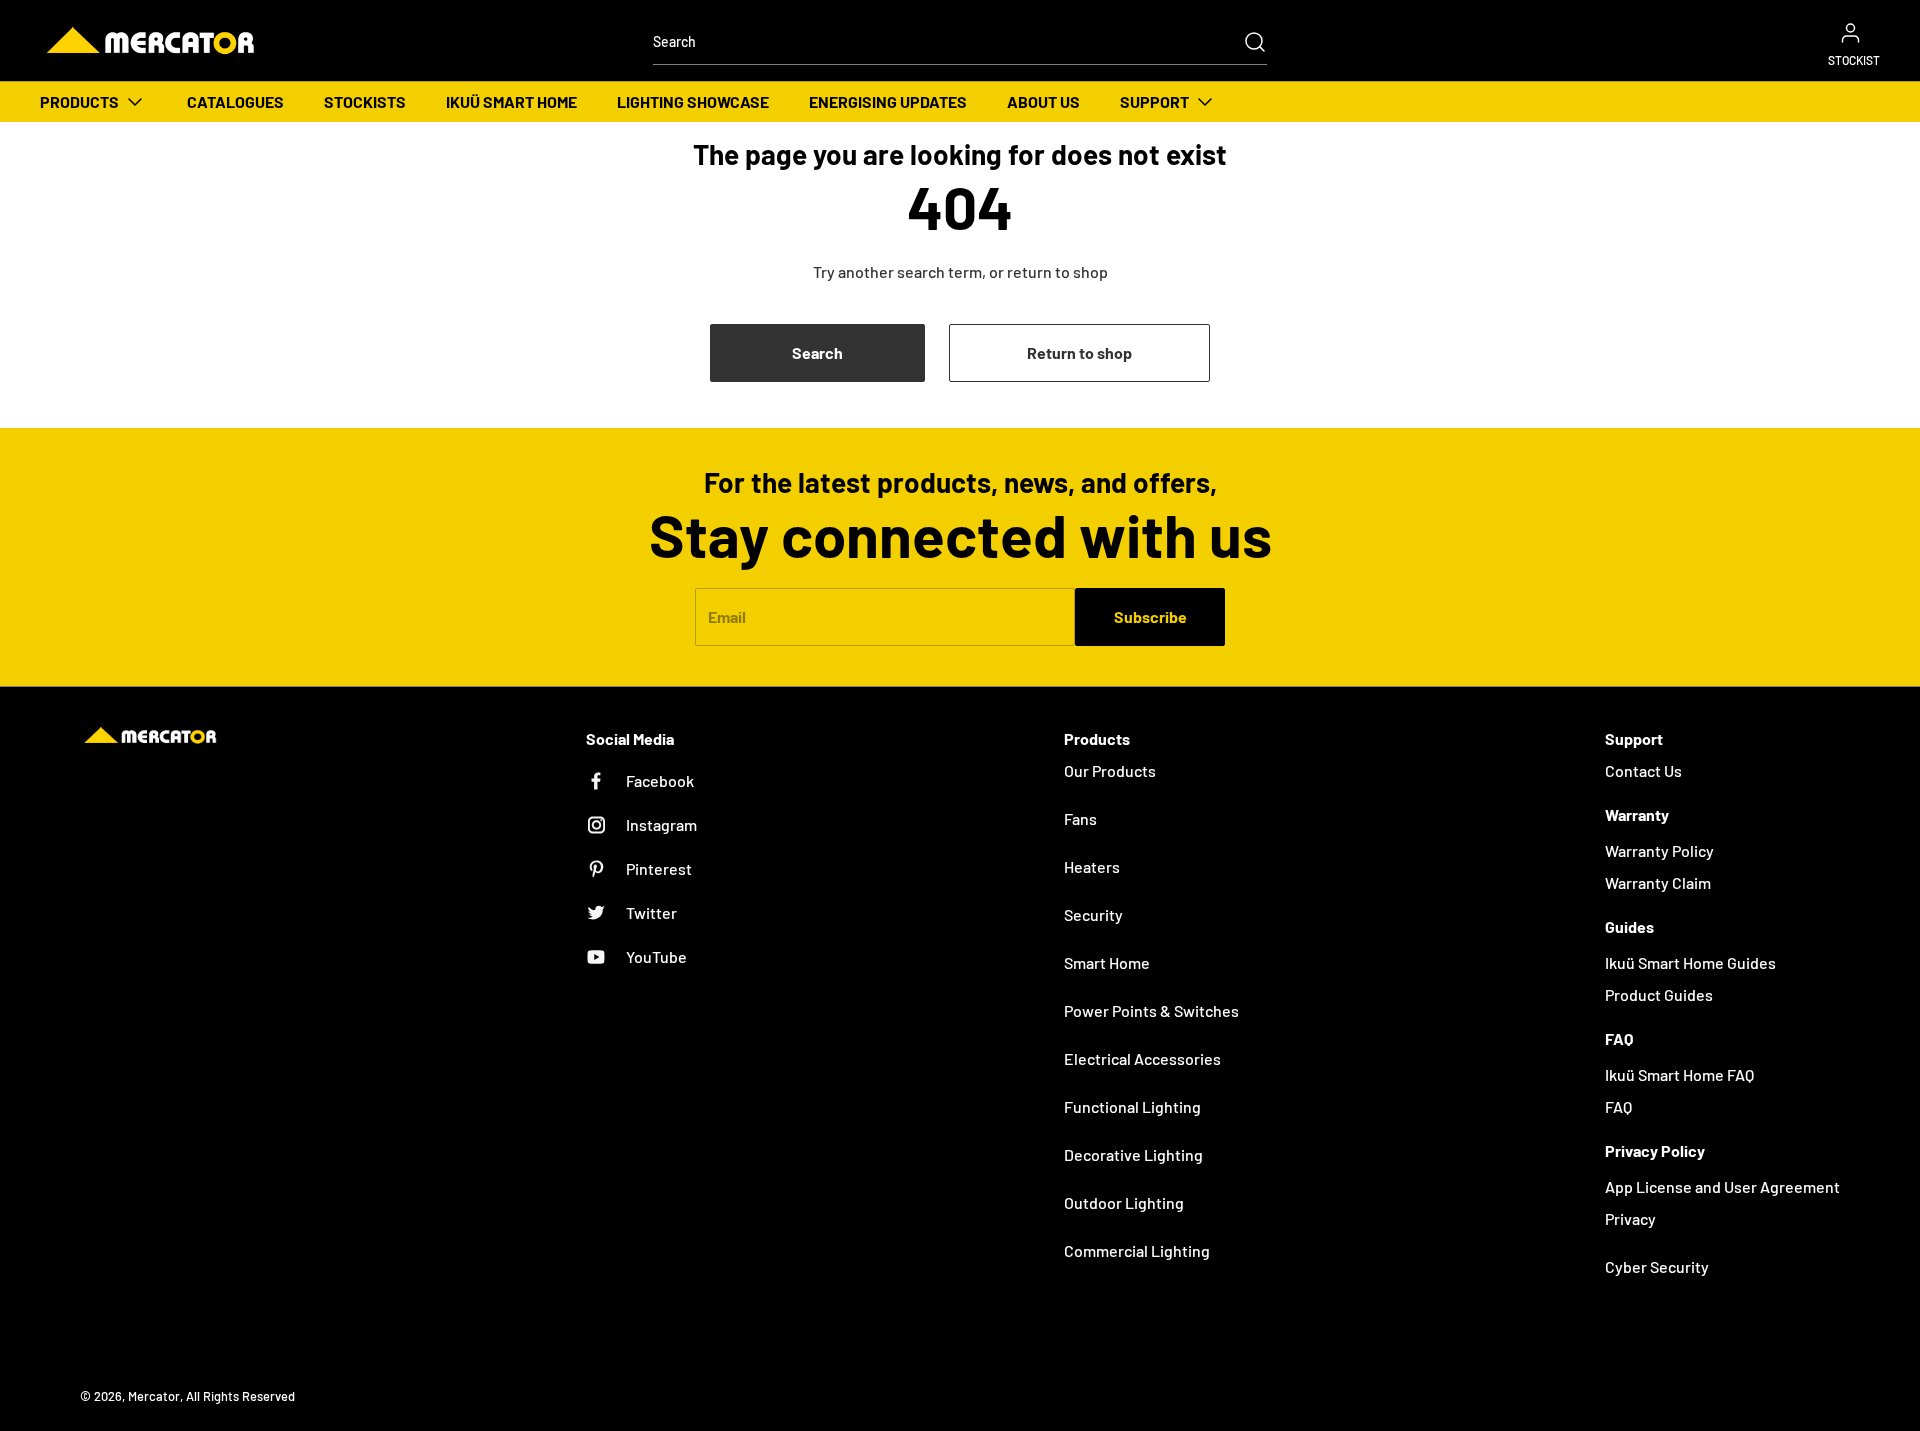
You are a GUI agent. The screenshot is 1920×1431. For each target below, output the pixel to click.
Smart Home (1107, 962)
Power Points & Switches (1151, 1010)
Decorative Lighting (1133, 1154)
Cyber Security (1657, 1266)
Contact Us (1643, 770)
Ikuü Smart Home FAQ (1679, 1074)
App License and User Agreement (1722, 1186)
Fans (1080, 818)
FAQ (1618, 1106)
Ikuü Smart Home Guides (1690, 962)
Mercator (154, 1396)
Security (1093, 914)
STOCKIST (1854, 60)
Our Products (1110, 770)
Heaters (1092, 866)
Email (727, 616)
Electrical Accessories (1142, 1058)
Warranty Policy (1659, 850)
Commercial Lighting (1137, 1250)
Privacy (1630, 1218)
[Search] (1245, 42)
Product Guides (1659, 994)
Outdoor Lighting (1124, 1202)
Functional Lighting (1132, 1106)
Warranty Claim (1658, 882)
